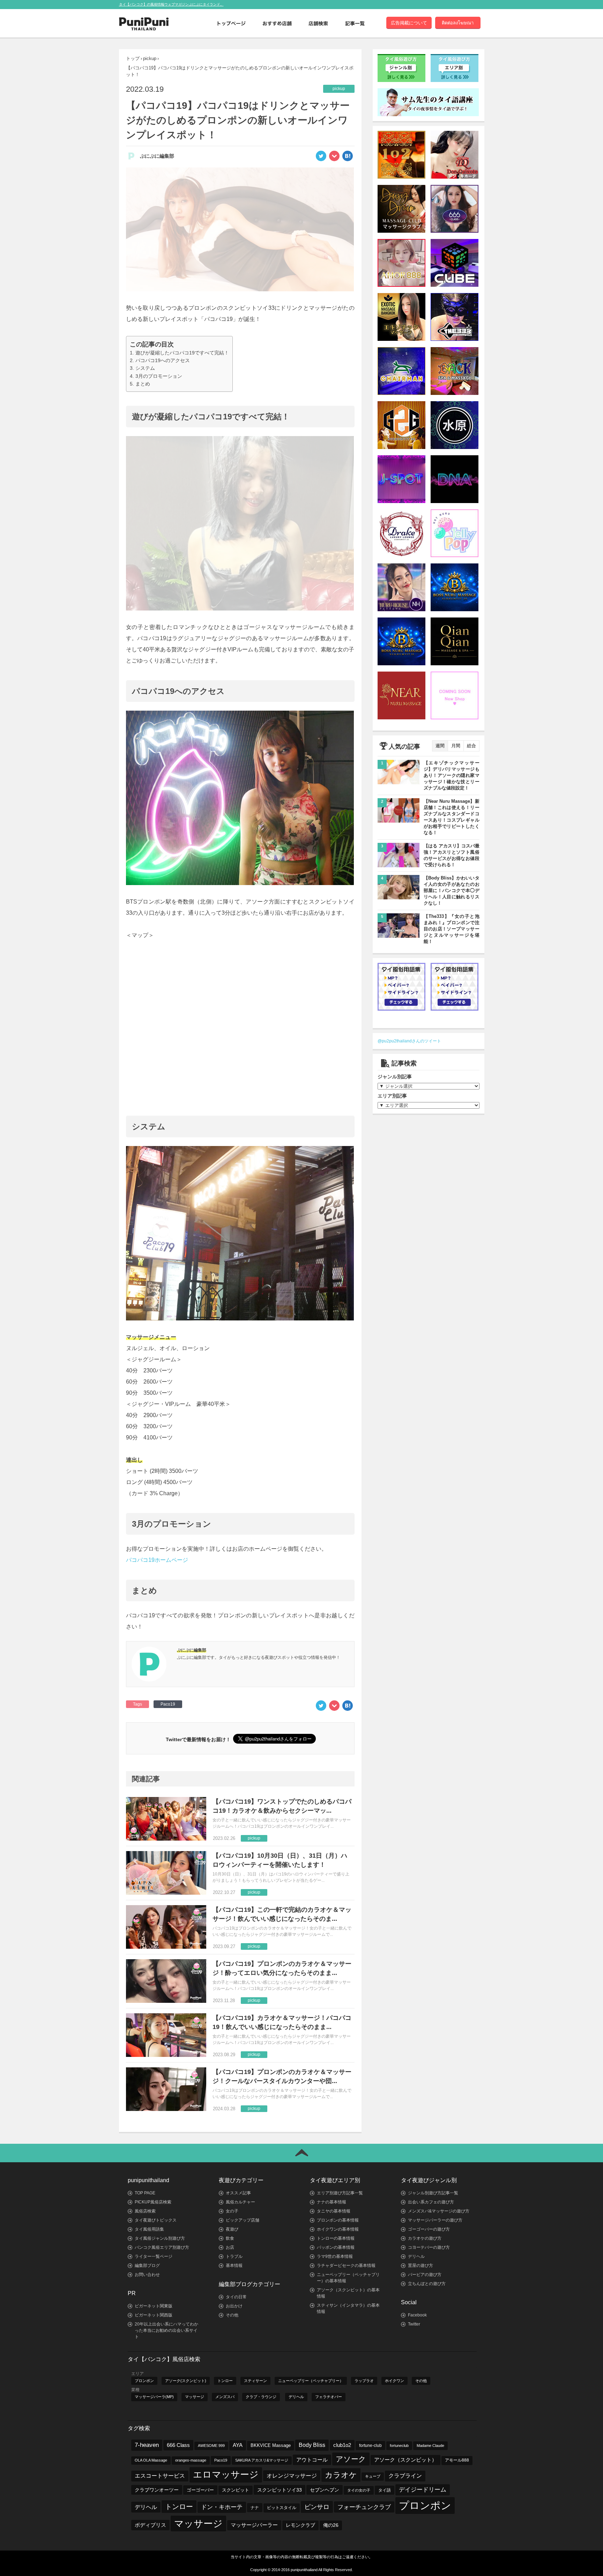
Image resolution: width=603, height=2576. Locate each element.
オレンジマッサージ (292, 2476)
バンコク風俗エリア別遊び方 (162, 2247)
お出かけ (234, 2306)
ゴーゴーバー (200, 2490)
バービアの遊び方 (425, 2275)
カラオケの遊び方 (425, 2238)
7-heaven (147, 2445)
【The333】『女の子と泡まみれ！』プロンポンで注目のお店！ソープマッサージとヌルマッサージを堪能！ (452, 929)
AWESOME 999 (211, 2446)
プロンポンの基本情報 (338, 2220)
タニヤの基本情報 (334, 2211)
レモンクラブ (300, 2525)
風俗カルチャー (240, 2202)
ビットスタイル (282, 2508)
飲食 (230, 2238)
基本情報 (234, 2266)
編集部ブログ (147, 2266)
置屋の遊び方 (420, 2266)
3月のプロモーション (159, 376)
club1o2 (342, 2445)
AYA (238, 2445)
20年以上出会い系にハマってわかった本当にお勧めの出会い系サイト (166, 2330)
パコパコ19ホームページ (157, 1560)
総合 (471, 746)
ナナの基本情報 (332, 2202)
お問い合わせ (147, 2275)
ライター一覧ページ (154, 2256)
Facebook (417, 2315)
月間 (456, 746)
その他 (232, 2315)
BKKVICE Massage (271, 2446)
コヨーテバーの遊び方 (429, 2247)
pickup (150, 58)
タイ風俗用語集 (149, 2229)
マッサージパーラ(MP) (154, 2397)
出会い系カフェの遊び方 (431, 2202)
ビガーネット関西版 (154, 2315)
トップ (133, 58)
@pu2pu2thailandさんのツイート (409, 1041)
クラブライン (405, 2476)
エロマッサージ (226, 2474)
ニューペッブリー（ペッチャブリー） (311, 2381)
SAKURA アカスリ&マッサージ (262, 2460)
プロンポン (144, 2381)
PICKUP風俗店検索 (153, 2202)
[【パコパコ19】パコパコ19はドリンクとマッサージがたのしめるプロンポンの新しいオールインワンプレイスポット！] (348, 158)
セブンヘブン (325, 2490)
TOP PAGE (145, 2193)
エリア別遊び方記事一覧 (340, 2193)
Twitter (414, 2324)
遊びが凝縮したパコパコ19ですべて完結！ (182, 353)
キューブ (373, 2476)
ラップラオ (364, 2381)
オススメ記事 (238, 2193)
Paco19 (168, 1704)
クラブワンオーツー (157, 2490)
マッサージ (195, 2397)
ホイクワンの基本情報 (338, 2229)
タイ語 (385, 2490)
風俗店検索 (145, 2211)
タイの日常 (236, 2297)
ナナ (255, 2508)
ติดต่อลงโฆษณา (458, 23)
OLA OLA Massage (151, 2460)
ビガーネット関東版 (154, 2306)
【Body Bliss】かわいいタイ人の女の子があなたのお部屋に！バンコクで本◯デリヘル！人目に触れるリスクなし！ (452, 890)
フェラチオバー (329, 2397)
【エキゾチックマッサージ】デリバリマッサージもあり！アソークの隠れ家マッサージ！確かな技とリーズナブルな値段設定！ (452, 775)
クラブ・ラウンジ (261, 2397)
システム (145, 368)
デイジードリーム (423, 2490)
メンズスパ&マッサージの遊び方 (439, 2211)
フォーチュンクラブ (364, 2507)
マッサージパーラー (254, 2525)
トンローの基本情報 (336, 2238)
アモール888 (457, 2460)
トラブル (234, 2256)
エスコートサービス (160, 2476)
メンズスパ (225, 2397)
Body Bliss (312, 2445)
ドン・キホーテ (222, 2507)
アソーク (351, 2459)
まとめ (143, 384)
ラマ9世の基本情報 (335, 2256)
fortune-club (370, 2445)
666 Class (178, 2445)
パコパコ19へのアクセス (163, 360)
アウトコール (312, 2460)
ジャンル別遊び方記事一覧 (433, 2193)
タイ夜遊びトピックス (156, 2220)
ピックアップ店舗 (243, 2220)
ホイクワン (394, 2381)
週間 (440, 746)
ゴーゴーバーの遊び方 (429, 2229)
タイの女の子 (359, 2490)
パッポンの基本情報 (336, 2247)
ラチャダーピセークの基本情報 (346, 2266)
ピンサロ (317, 2507)
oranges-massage (191, 2460)
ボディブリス (150, 2525)
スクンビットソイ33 (280, 2490)
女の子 (232, 2211)
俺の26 (331, 2525)
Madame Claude (430, 2446)
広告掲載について (409, 23)
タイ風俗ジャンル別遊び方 (160, 2238)
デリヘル (416, 2256)
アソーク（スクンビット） (405, 2460)
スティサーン (255, 2381)
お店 (230, 2247)
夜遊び (232, 2229)
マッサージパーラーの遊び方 (435, 2220)
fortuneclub (399, 2446)
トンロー (225, 2381)
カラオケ (341, 2475)
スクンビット (236, 2490)
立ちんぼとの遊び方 (427, 2284)
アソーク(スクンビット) (186, 2381)
